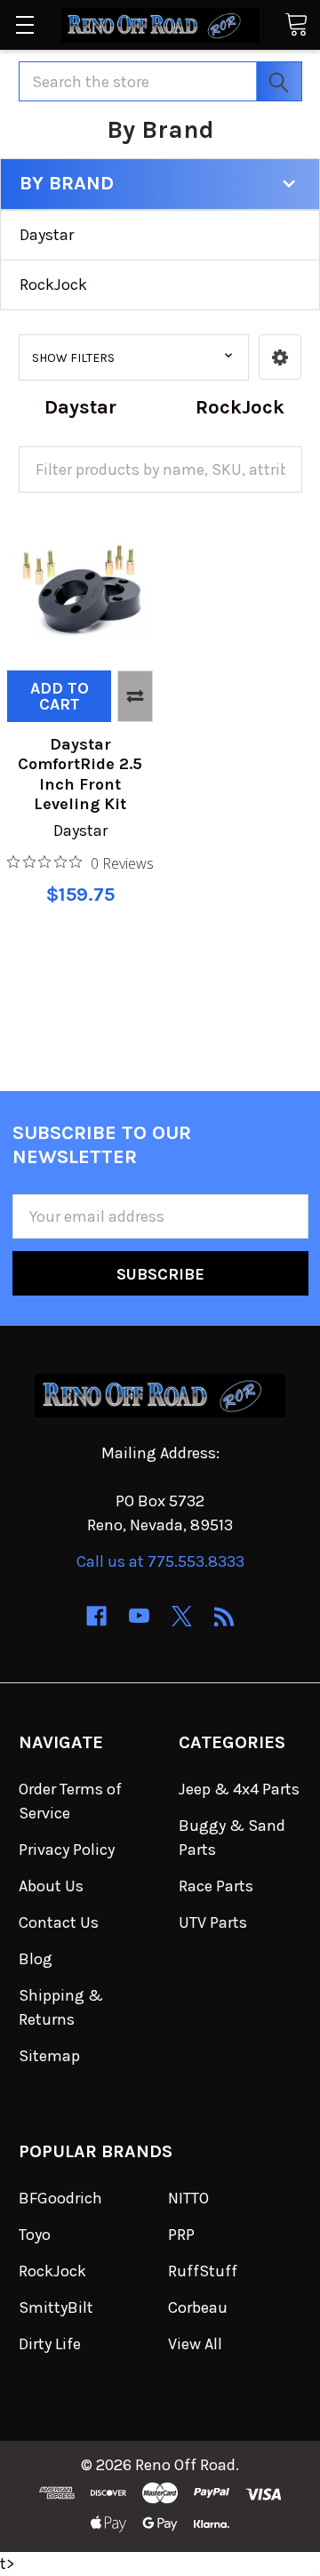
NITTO (188, 2198)
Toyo (35, 2235)
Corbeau (198, 2307)
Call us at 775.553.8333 (160, 1561)
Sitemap (49, 2056)
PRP (181, 2235)
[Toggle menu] (24, 24)
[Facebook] (96, 1616)
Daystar (47, 235)
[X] (182, 1616)
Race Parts (216, 1886)
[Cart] (296, 24)
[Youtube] (139, 1616)
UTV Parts (213, 1922)
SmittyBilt (56, 2307)
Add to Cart (60, 696)
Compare (135, 696)
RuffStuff (203, 2271)
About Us (51, 1886)
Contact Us (59, 1922)
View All (195, 2344)
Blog (36, 1959)
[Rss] (224, 1616)
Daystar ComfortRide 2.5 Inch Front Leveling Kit (80, 774)
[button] (280, 357)
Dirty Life (50, 2344)
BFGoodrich (60, 2198)
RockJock (53, 285)
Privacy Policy (67, 1850)
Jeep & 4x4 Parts (239, 1789)
